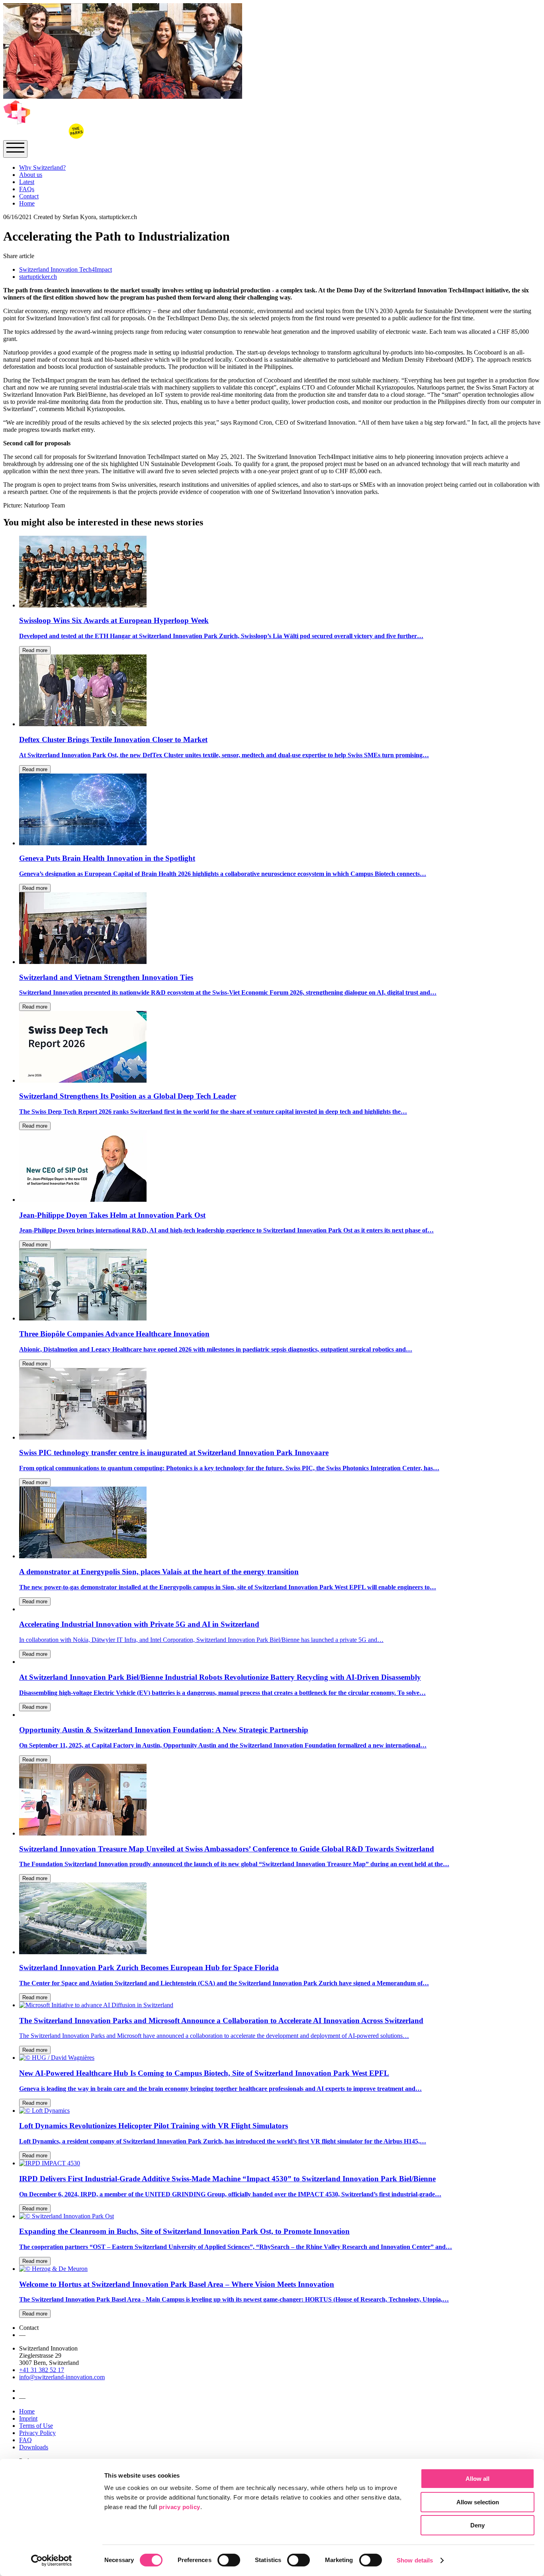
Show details (415, 2560)
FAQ (25, 2440)
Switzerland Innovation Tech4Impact (66, 269)
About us (31, 175)
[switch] (229, 2560)
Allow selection (478, 2502)
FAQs (27, 189)
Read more (35, 650)
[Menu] (15, 149)
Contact (29, 196)
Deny (477, 2525)
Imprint (28, 2418)
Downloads (34, 2447)
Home (27, 203)
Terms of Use (36, 2426)
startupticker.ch (38, 277)
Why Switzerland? (42, 167)
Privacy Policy (37, 2433)
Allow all (477, 2479)
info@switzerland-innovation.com (62, 2377)
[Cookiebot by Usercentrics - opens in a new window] (52, 2560)
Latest (27, 182)
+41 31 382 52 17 (42, 2370)
